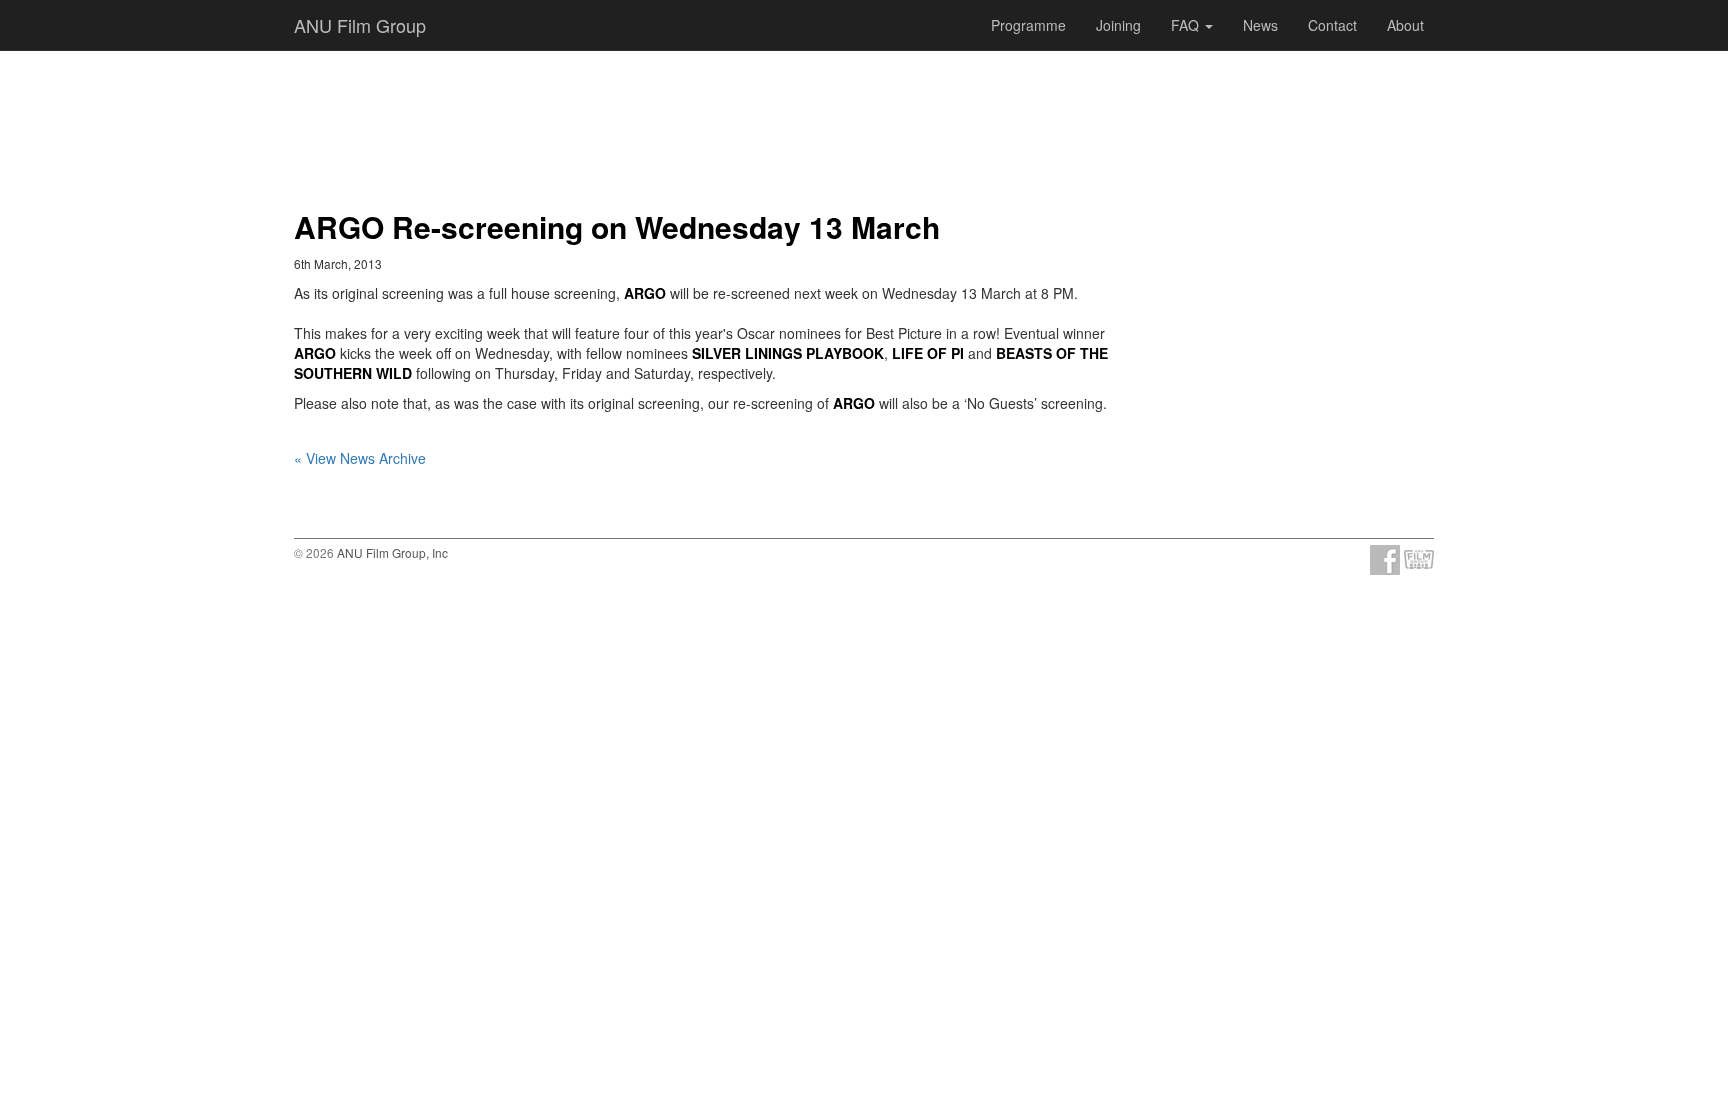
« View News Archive (360, 458)
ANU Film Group (360, 25)
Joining (1118, 25)
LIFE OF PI (928, 353)
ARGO (645, 293)
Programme (1028, 25)
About (1405, 25)
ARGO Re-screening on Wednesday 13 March (617, 226)
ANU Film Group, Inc (392, 552)
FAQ (1187, 25)
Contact (1332, 25)
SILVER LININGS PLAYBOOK (788, 353)
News (1260, 25)
